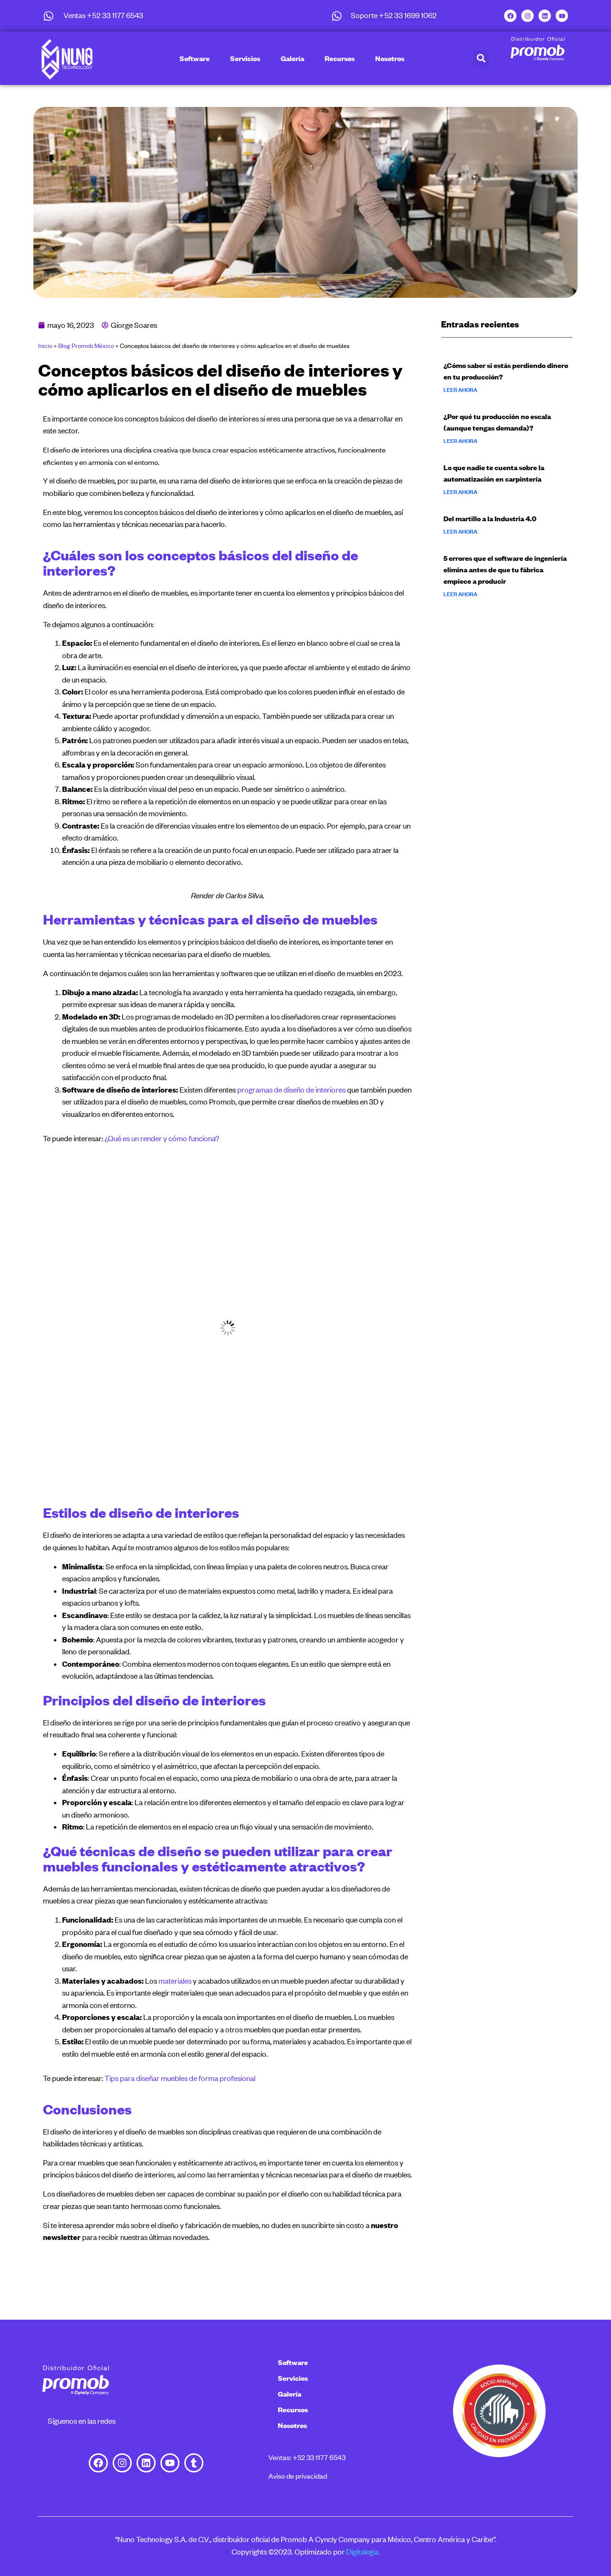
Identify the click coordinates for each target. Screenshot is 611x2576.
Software (195, 58)
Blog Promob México (86, 346)
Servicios (245, 58)
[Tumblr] (194, 2463)
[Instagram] (527, 16)
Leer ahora (460, 390)
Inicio (45, 346)
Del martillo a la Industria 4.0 (490, 518)
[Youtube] (562, 16)
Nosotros (390, 58)
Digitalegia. (363, 2552)
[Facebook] (510, 16)
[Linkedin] (545, 16)
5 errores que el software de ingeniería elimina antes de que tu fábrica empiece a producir (505, 569)
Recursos (340, 58)
